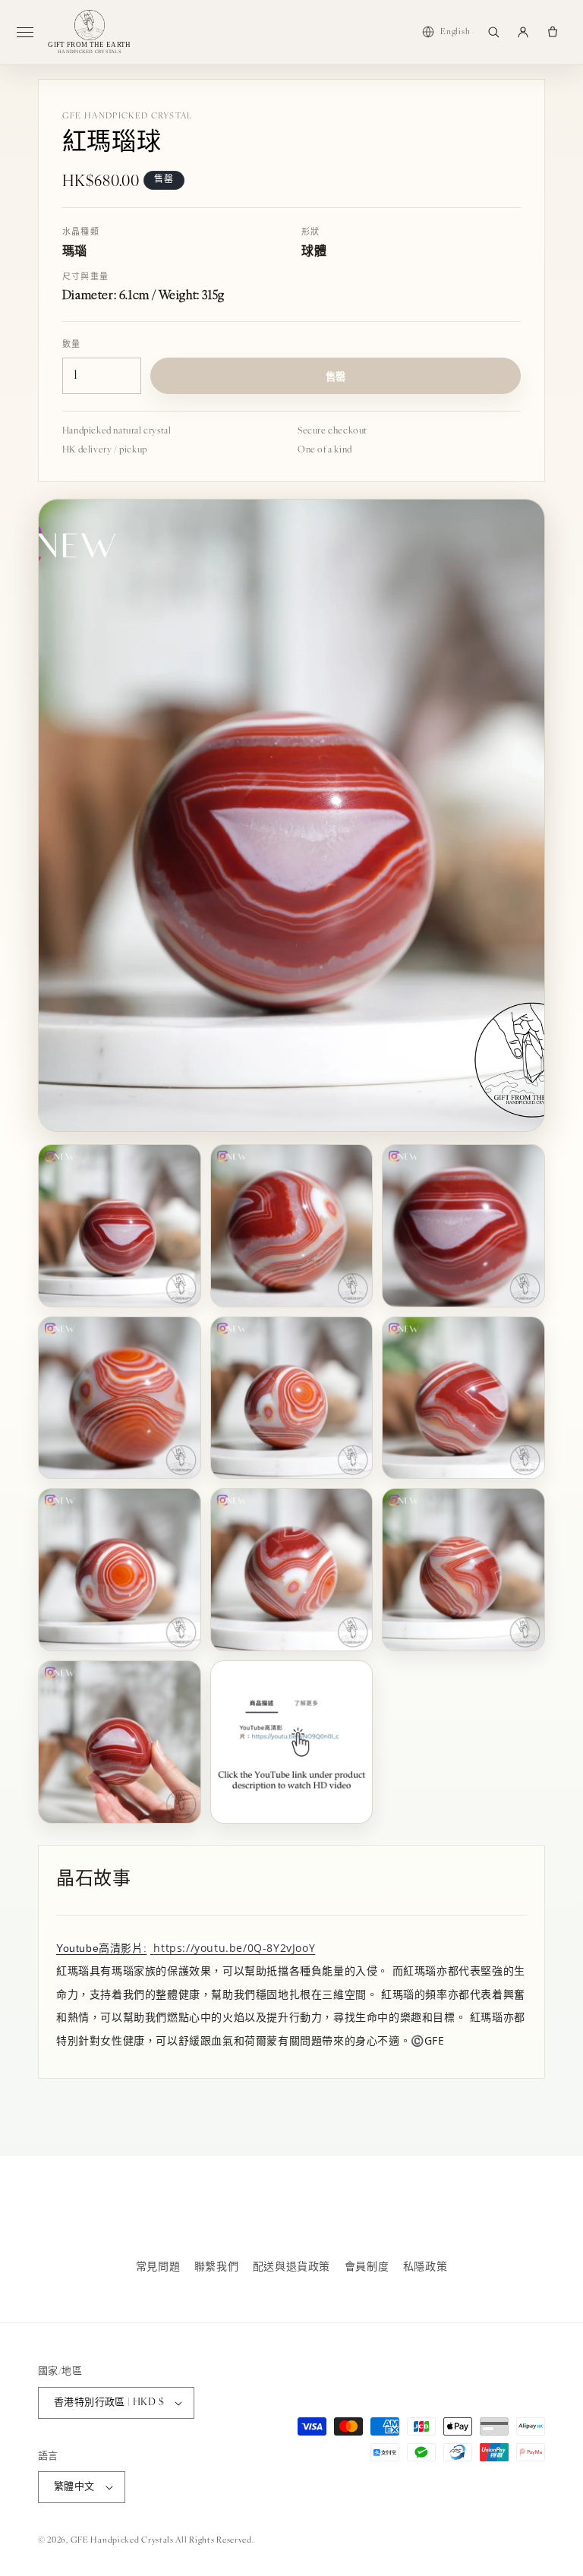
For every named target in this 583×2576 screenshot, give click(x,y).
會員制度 (367, 2267)
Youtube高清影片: (101, 1948)
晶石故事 (93, 1880)
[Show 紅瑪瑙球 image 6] (463, 1398)
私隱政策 (425, 2267)
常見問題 (158, 2267)
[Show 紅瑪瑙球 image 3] (463, 1226)
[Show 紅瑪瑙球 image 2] (292, 1226)
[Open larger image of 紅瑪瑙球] (291, 816)
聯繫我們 (216, 2267)
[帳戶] (523, 32)
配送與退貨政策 (291, 2267)
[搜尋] (493, 32)
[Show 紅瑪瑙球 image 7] (120, 1570)
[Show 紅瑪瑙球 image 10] (120, 1742)
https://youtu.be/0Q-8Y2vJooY (234, 1948)
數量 (72, 345)
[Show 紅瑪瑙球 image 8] (292, 1570)
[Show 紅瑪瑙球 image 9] (463, 1570)
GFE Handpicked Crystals (122, 2541)
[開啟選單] (31, 32)
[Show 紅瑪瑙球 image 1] (120, 1226)
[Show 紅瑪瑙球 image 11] (292, 1742)
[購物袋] (553, 32)
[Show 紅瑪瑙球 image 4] (120, 1398)
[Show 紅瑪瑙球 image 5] (292, 1398)
